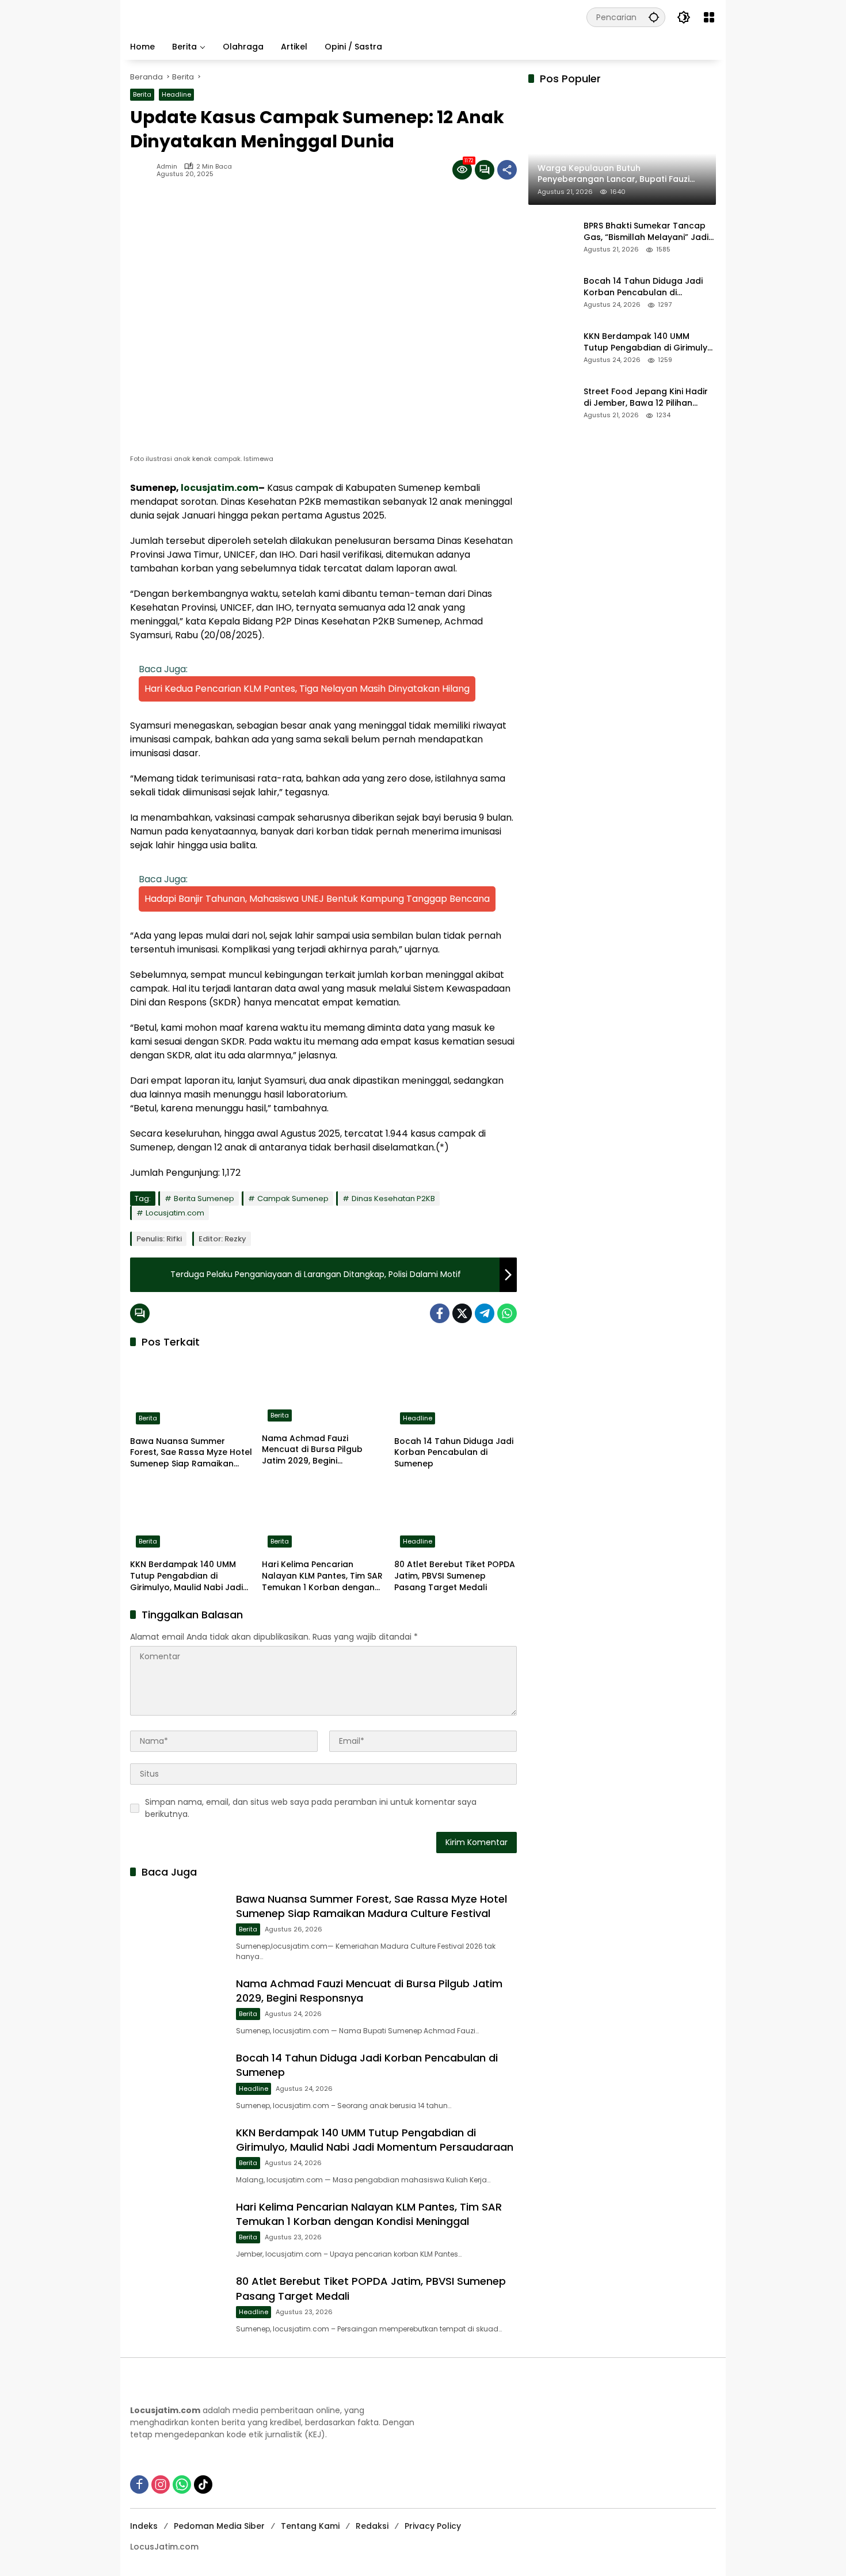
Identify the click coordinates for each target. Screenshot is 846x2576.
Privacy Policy (433, 2526)
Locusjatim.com (175, 1213)
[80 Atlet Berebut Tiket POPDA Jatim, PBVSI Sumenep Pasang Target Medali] (456, 1517)
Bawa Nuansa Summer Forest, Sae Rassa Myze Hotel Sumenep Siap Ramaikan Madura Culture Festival (191, 1453)
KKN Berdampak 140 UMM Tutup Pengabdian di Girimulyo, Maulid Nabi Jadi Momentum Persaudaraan (186, 1576)
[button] (654, 17)
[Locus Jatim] (335, 17)
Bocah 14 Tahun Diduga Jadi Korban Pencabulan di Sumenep (454, 1453)
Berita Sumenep (204, 1199)
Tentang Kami (310, 2526)
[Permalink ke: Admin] (143, 170)
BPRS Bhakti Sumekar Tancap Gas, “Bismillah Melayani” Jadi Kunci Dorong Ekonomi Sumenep (646, 232)
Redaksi (372, 2526)
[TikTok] (203, 2484)
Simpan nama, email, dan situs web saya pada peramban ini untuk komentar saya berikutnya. (311, 1808)
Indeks (144, 2526)
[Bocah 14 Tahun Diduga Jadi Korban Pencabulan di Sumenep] (456, 1394)
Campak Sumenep (293, 1199)
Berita (142, 94)
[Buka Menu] (709, 17)
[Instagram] (161, 2484)
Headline (176, 94)
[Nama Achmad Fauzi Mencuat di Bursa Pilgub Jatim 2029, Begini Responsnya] (323, 1393)
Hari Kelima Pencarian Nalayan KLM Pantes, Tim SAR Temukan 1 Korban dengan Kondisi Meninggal (322, 1576)
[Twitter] (462, 1313)
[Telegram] (485, 1313)
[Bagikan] (507, 170)
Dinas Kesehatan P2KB (393, 1199)
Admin (167, 167)
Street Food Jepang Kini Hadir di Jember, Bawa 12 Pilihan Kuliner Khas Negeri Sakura (646, 398)
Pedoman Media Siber (219, 2526)
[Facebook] (440, 1313)
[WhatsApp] (507, 1313)
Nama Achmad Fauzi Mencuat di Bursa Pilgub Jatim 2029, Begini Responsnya (312, 1450)
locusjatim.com (220, 488)
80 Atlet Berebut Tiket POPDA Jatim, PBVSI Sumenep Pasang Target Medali (455, 1576)
